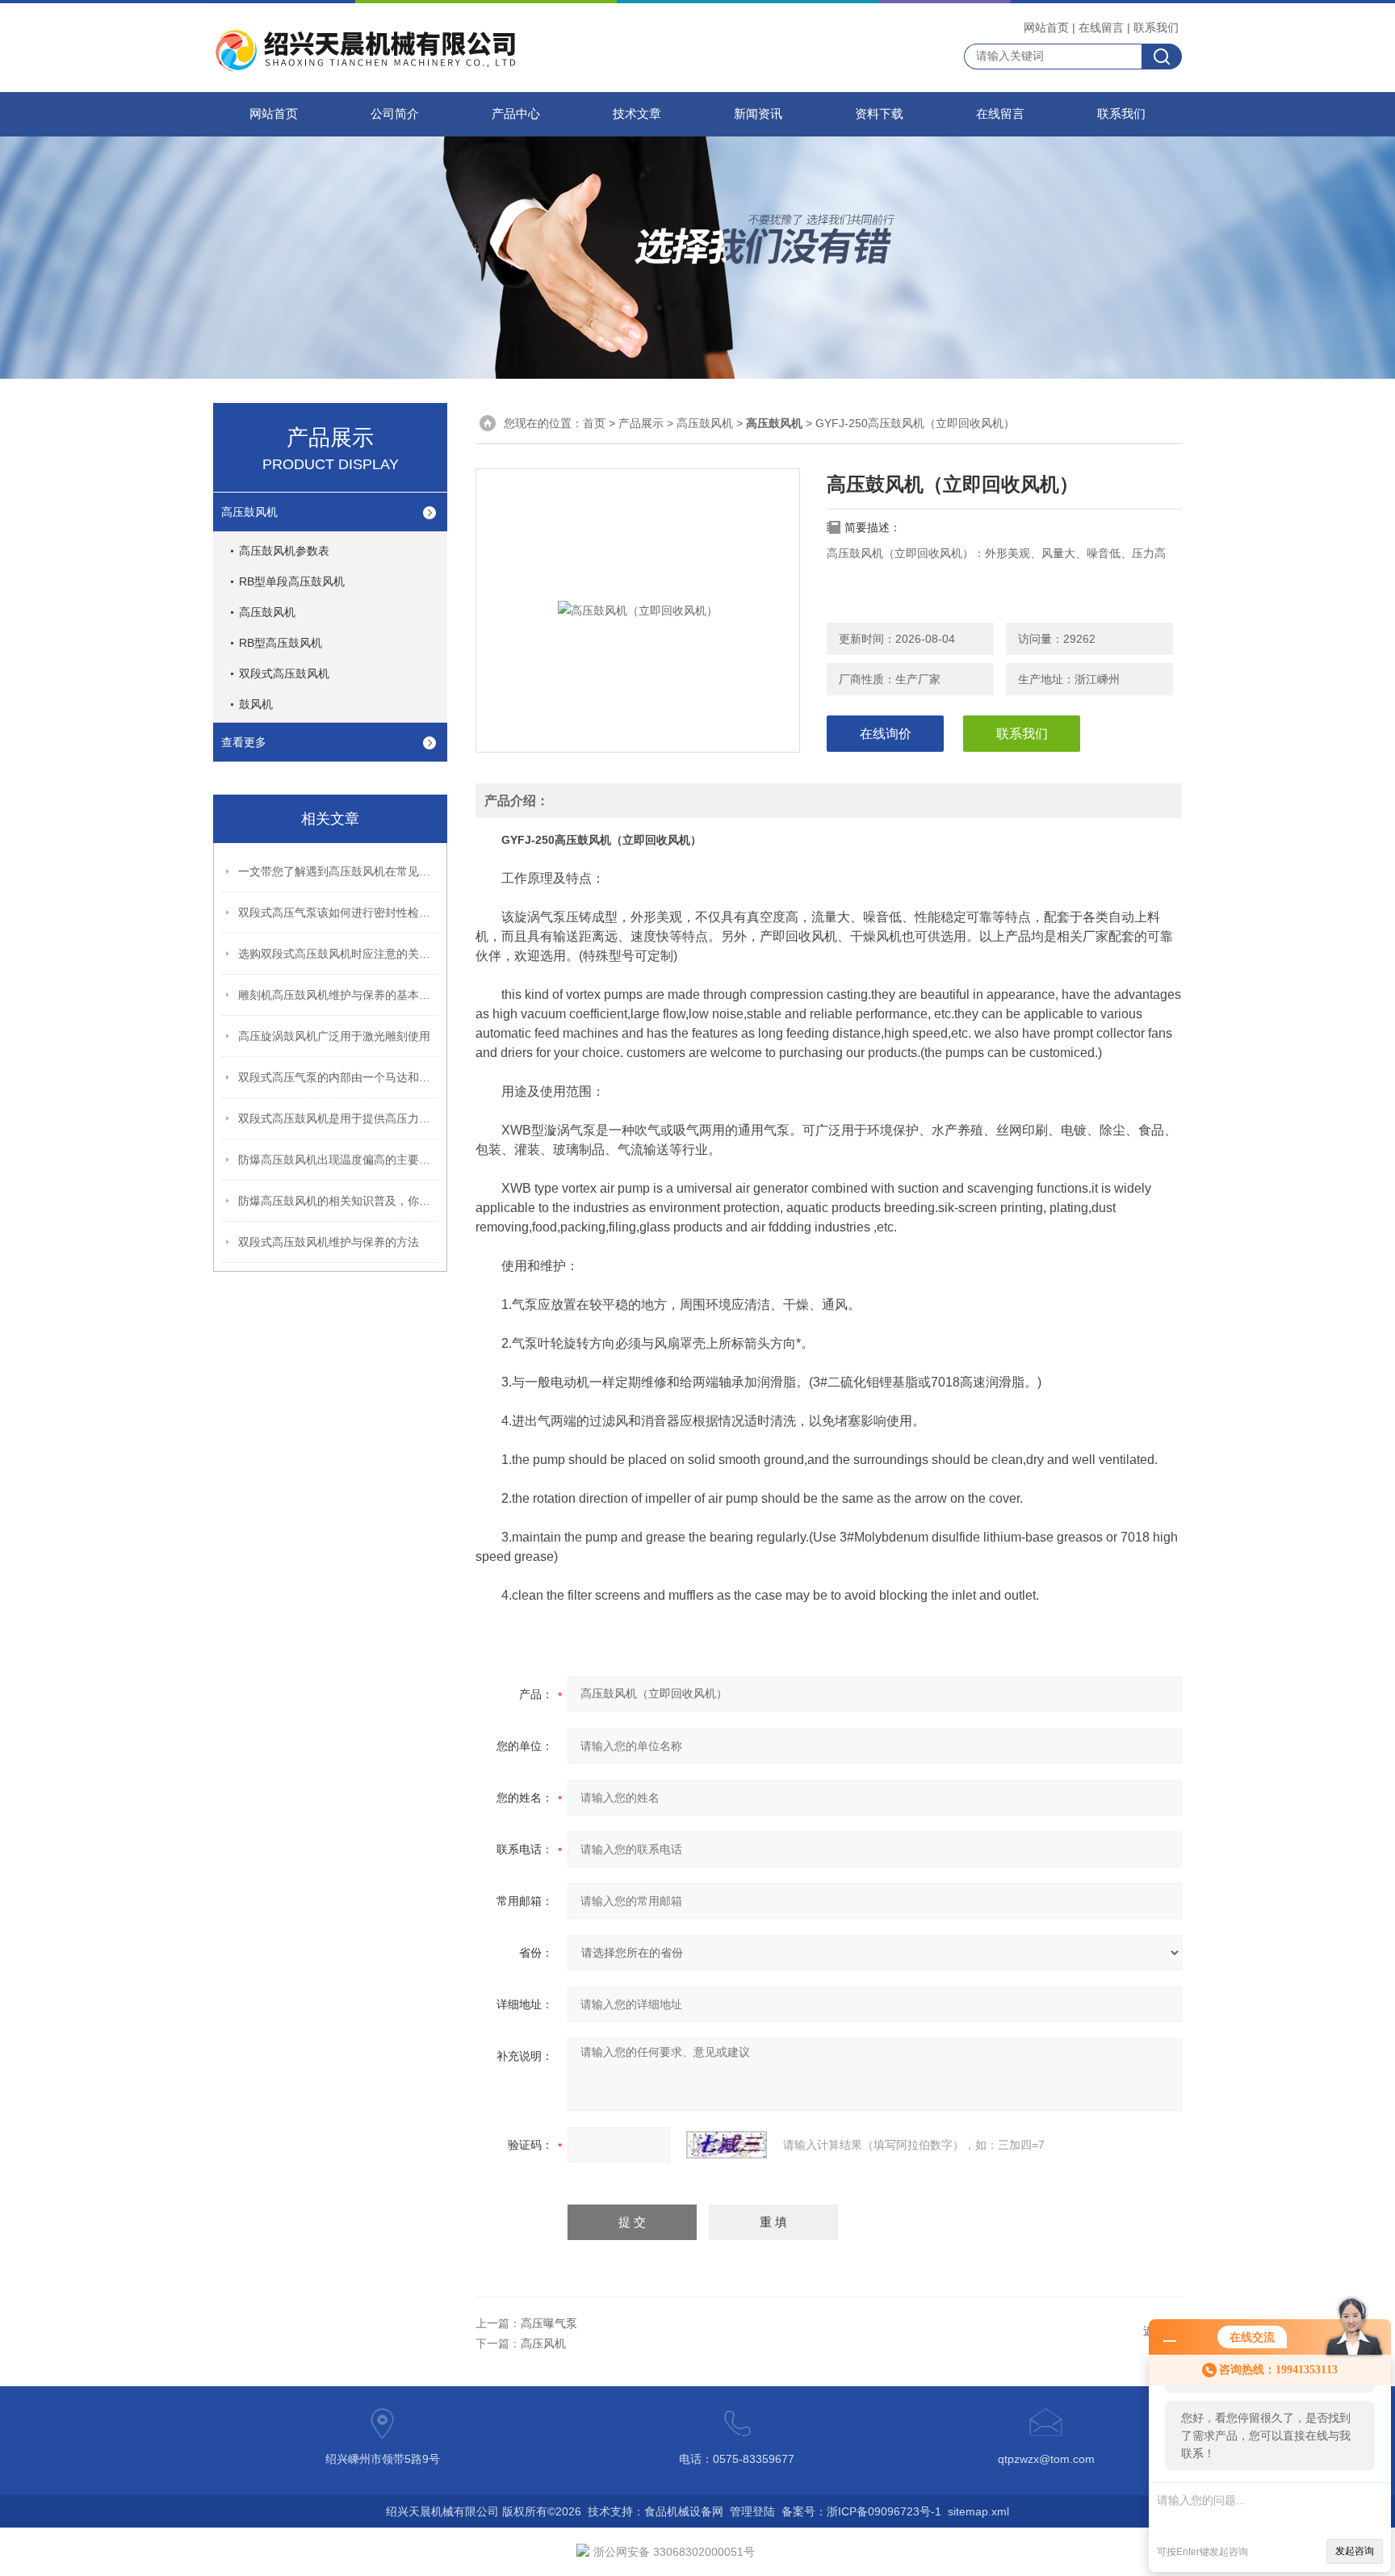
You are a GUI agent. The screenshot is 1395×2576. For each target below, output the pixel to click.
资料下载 (879, 114)
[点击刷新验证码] (727, 2145)
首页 (594, 423)
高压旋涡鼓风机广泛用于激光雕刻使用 (334, 1036)
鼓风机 (256, 704)
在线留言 (1101, 27)
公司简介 (395, 114)
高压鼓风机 (249, 512)
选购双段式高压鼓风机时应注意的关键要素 (339, 954)
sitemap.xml (978, 2511)
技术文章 (637, 114)
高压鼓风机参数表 (284, 551)
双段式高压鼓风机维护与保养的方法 (329, 1242)
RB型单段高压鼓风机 (292, 581)
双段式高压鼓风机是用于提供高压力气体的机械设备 (339, 1118)
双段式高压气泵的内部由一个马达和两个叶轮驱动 (339, 1077)
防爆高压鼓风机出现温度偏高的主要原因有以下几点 (339, 1160)
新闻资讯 (758, 114)
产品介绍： (517, 801)
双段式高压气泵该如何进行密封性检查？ (339, 913)
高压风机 (543, 2343)
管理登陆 (752, 2511)
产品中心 (516, 114)
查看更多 (244, 742)
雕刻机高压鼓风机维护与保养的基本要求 (339, 995)
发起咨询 (1355, 2551)
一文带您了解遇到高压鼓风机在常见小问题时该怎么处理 (339, 871)
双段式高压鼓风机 (284, 673)
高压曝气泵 (549, 2323)
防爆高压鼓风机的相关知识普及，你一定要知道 (339, 1201)
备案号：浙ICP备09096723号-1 (861, 2511)
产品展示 (641, 423)
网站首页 (1046, 27)
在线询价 (886, 734)
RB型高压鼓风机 (281, 643)
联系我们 (1156, 27)
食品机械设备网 (684, 2511)
